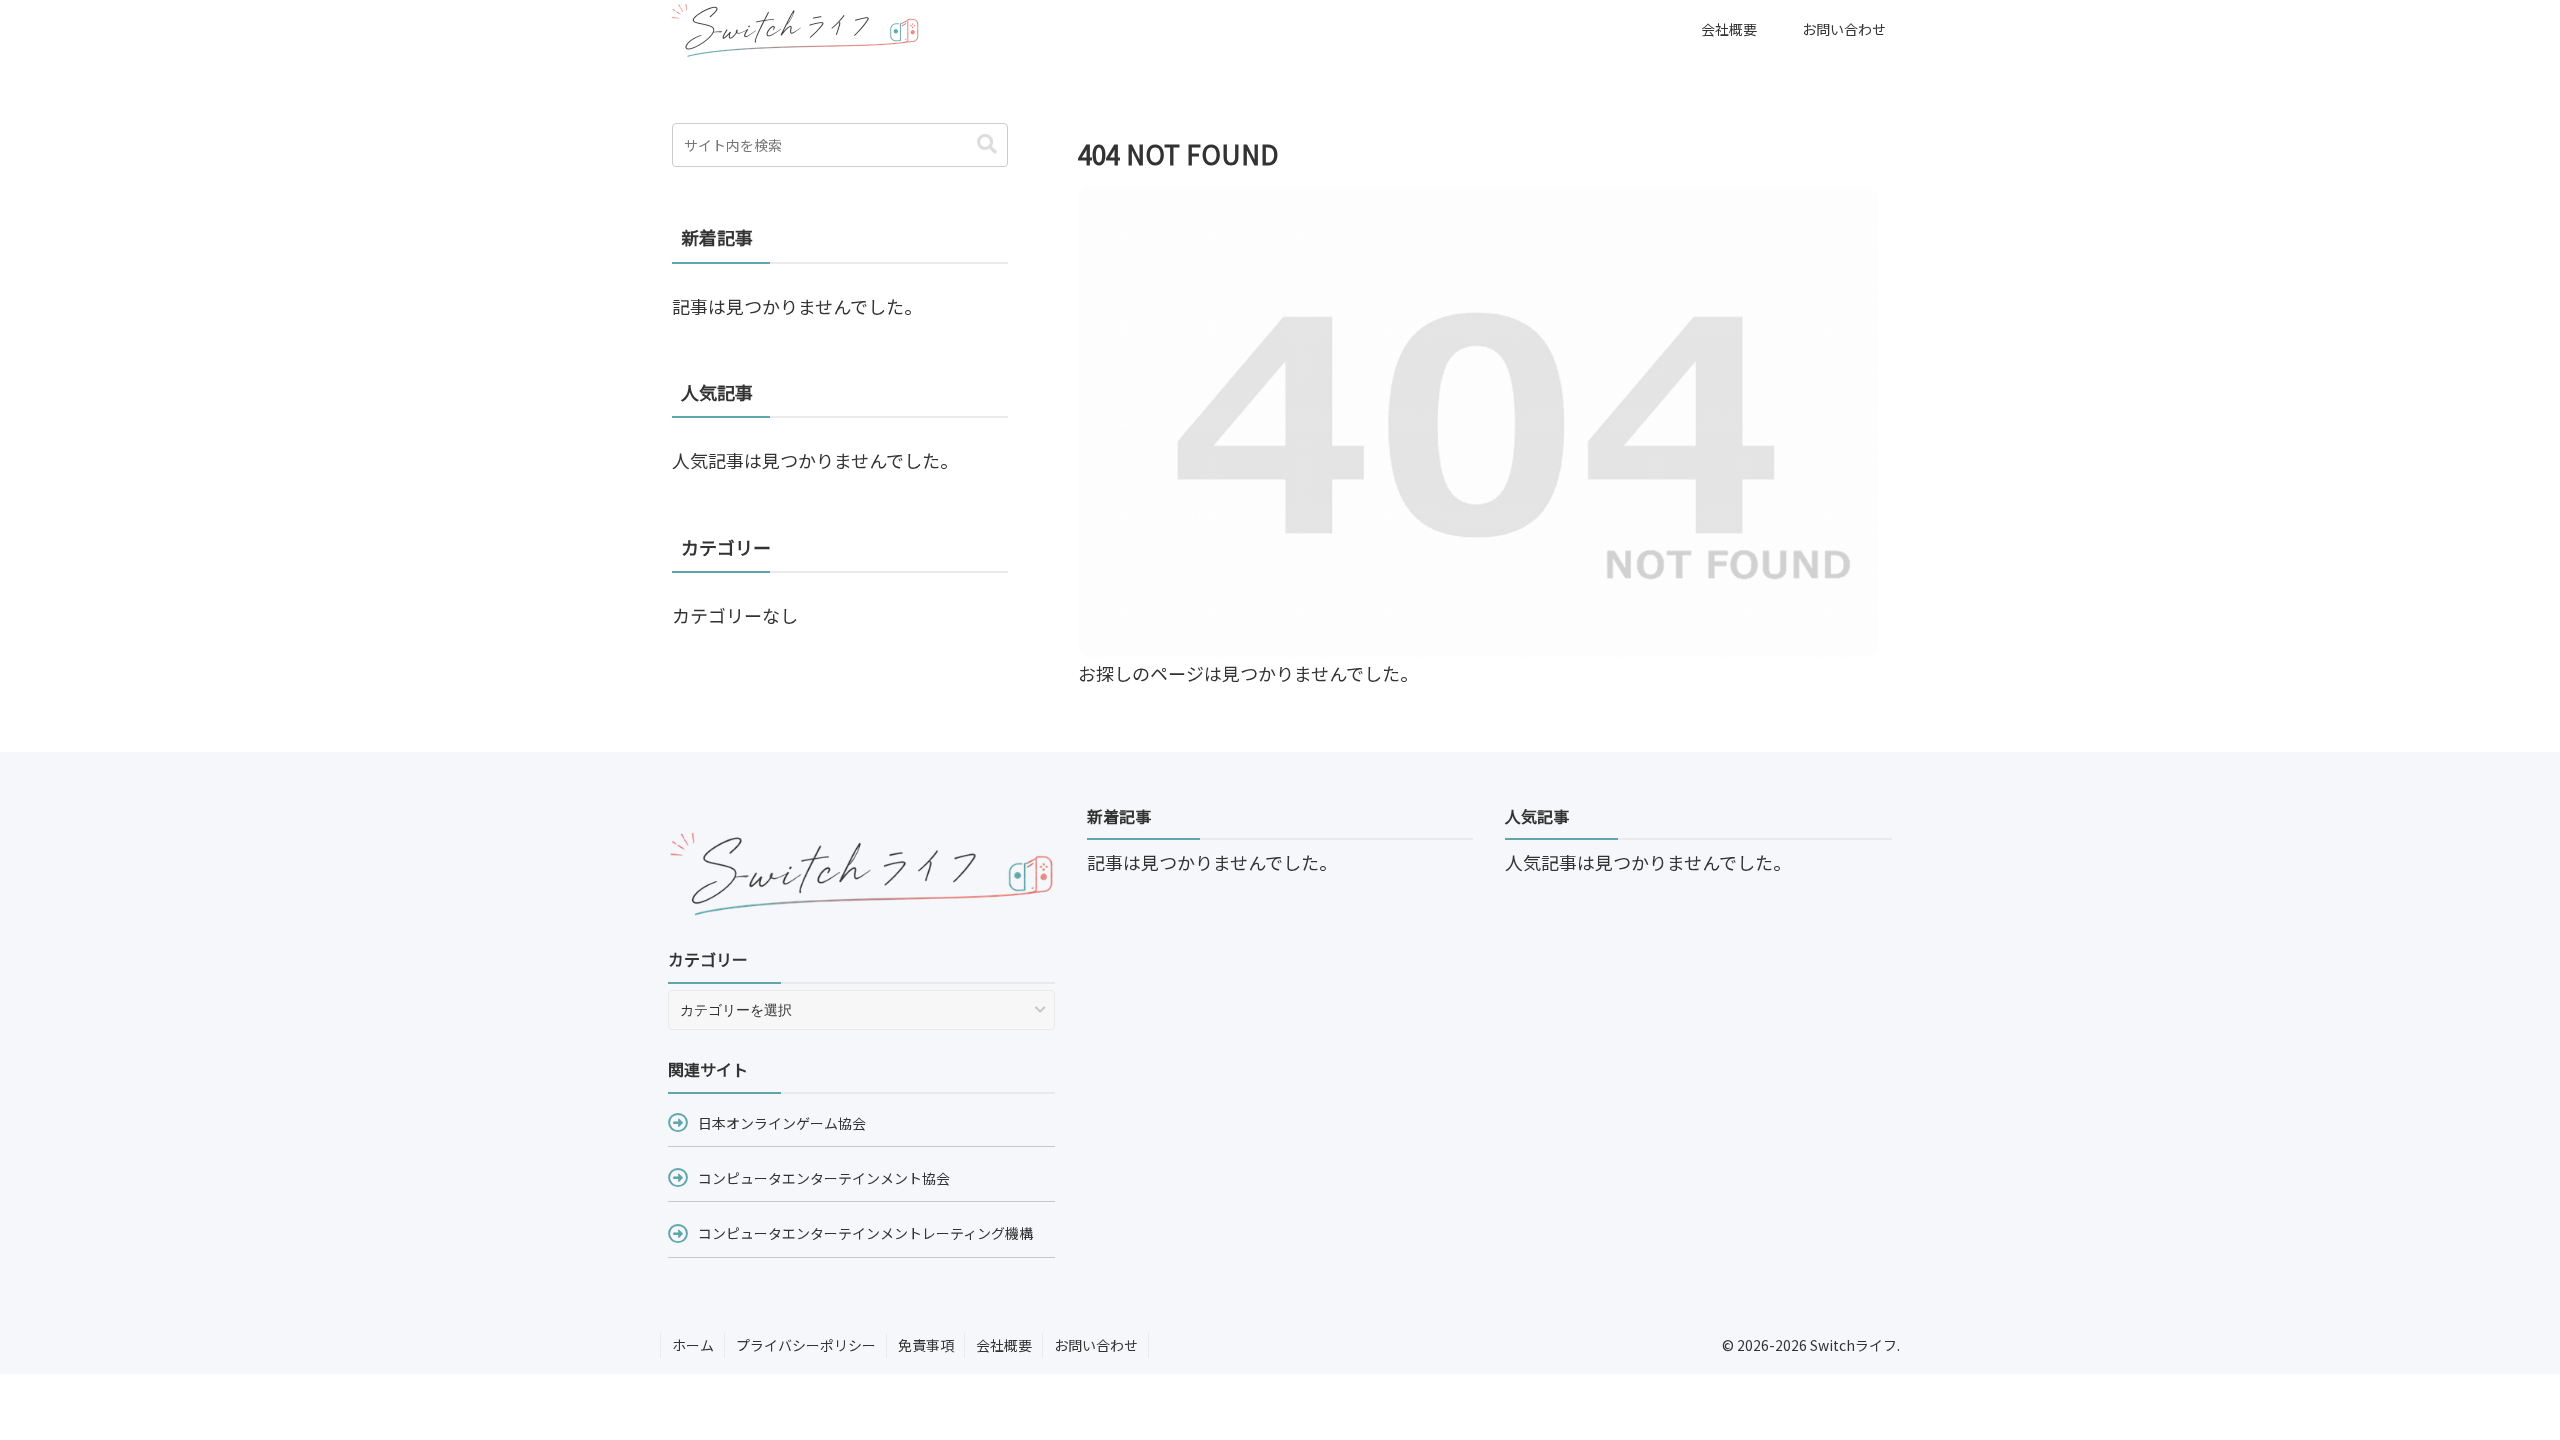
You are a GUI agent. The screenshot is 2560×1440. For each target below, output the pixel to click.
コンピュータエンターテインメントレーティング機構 (865, 1233)
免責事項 (926, 1345)
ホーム (693, 1345)
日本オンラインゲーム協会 (782, 1123)
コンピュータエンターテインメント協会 (824, 1178)
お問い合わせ (1096, 1345)
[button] (987, 144)
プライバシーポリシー (806, 1345)
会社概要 (1004, 1345)
